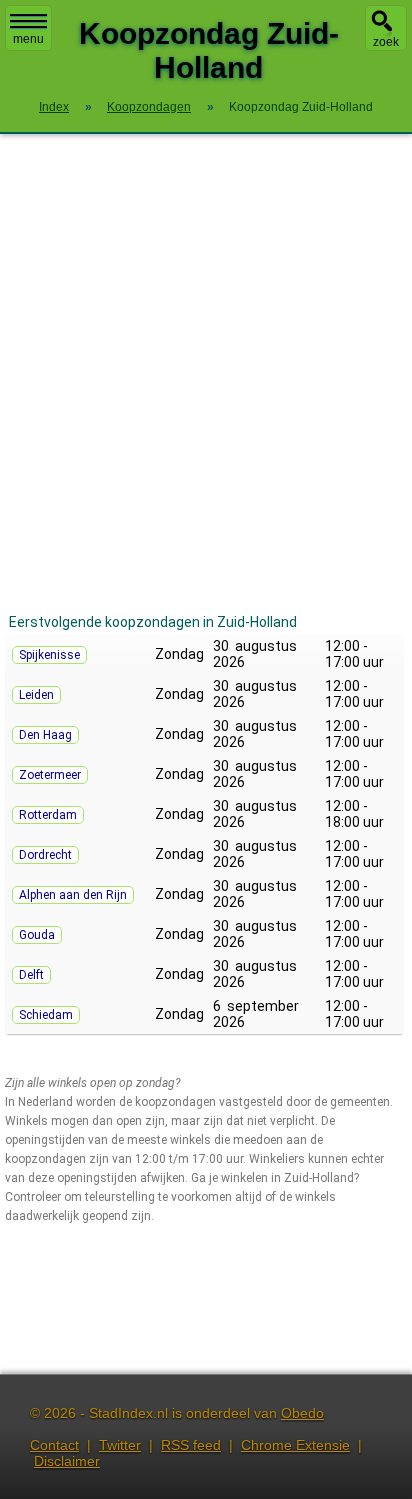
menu (28, 39)
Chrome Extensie (295, 1445)
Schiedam (46, 1015)
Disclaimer (67, 1461)
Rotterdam (48, 815)
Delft (31, 975)
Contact (54, 1445)
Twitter (120, 1445)
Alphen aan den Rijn (73, 895)
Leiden (36, 695)
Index (54, 107)
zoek (386, 42)
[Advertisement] (206, 372)
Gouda (37, 935)
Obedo (302, 1413)
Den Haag (45, 735)
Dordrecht (45, 855)
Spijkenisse (49, 655)
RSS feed (191, 1445)
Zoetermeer (50, 775)
